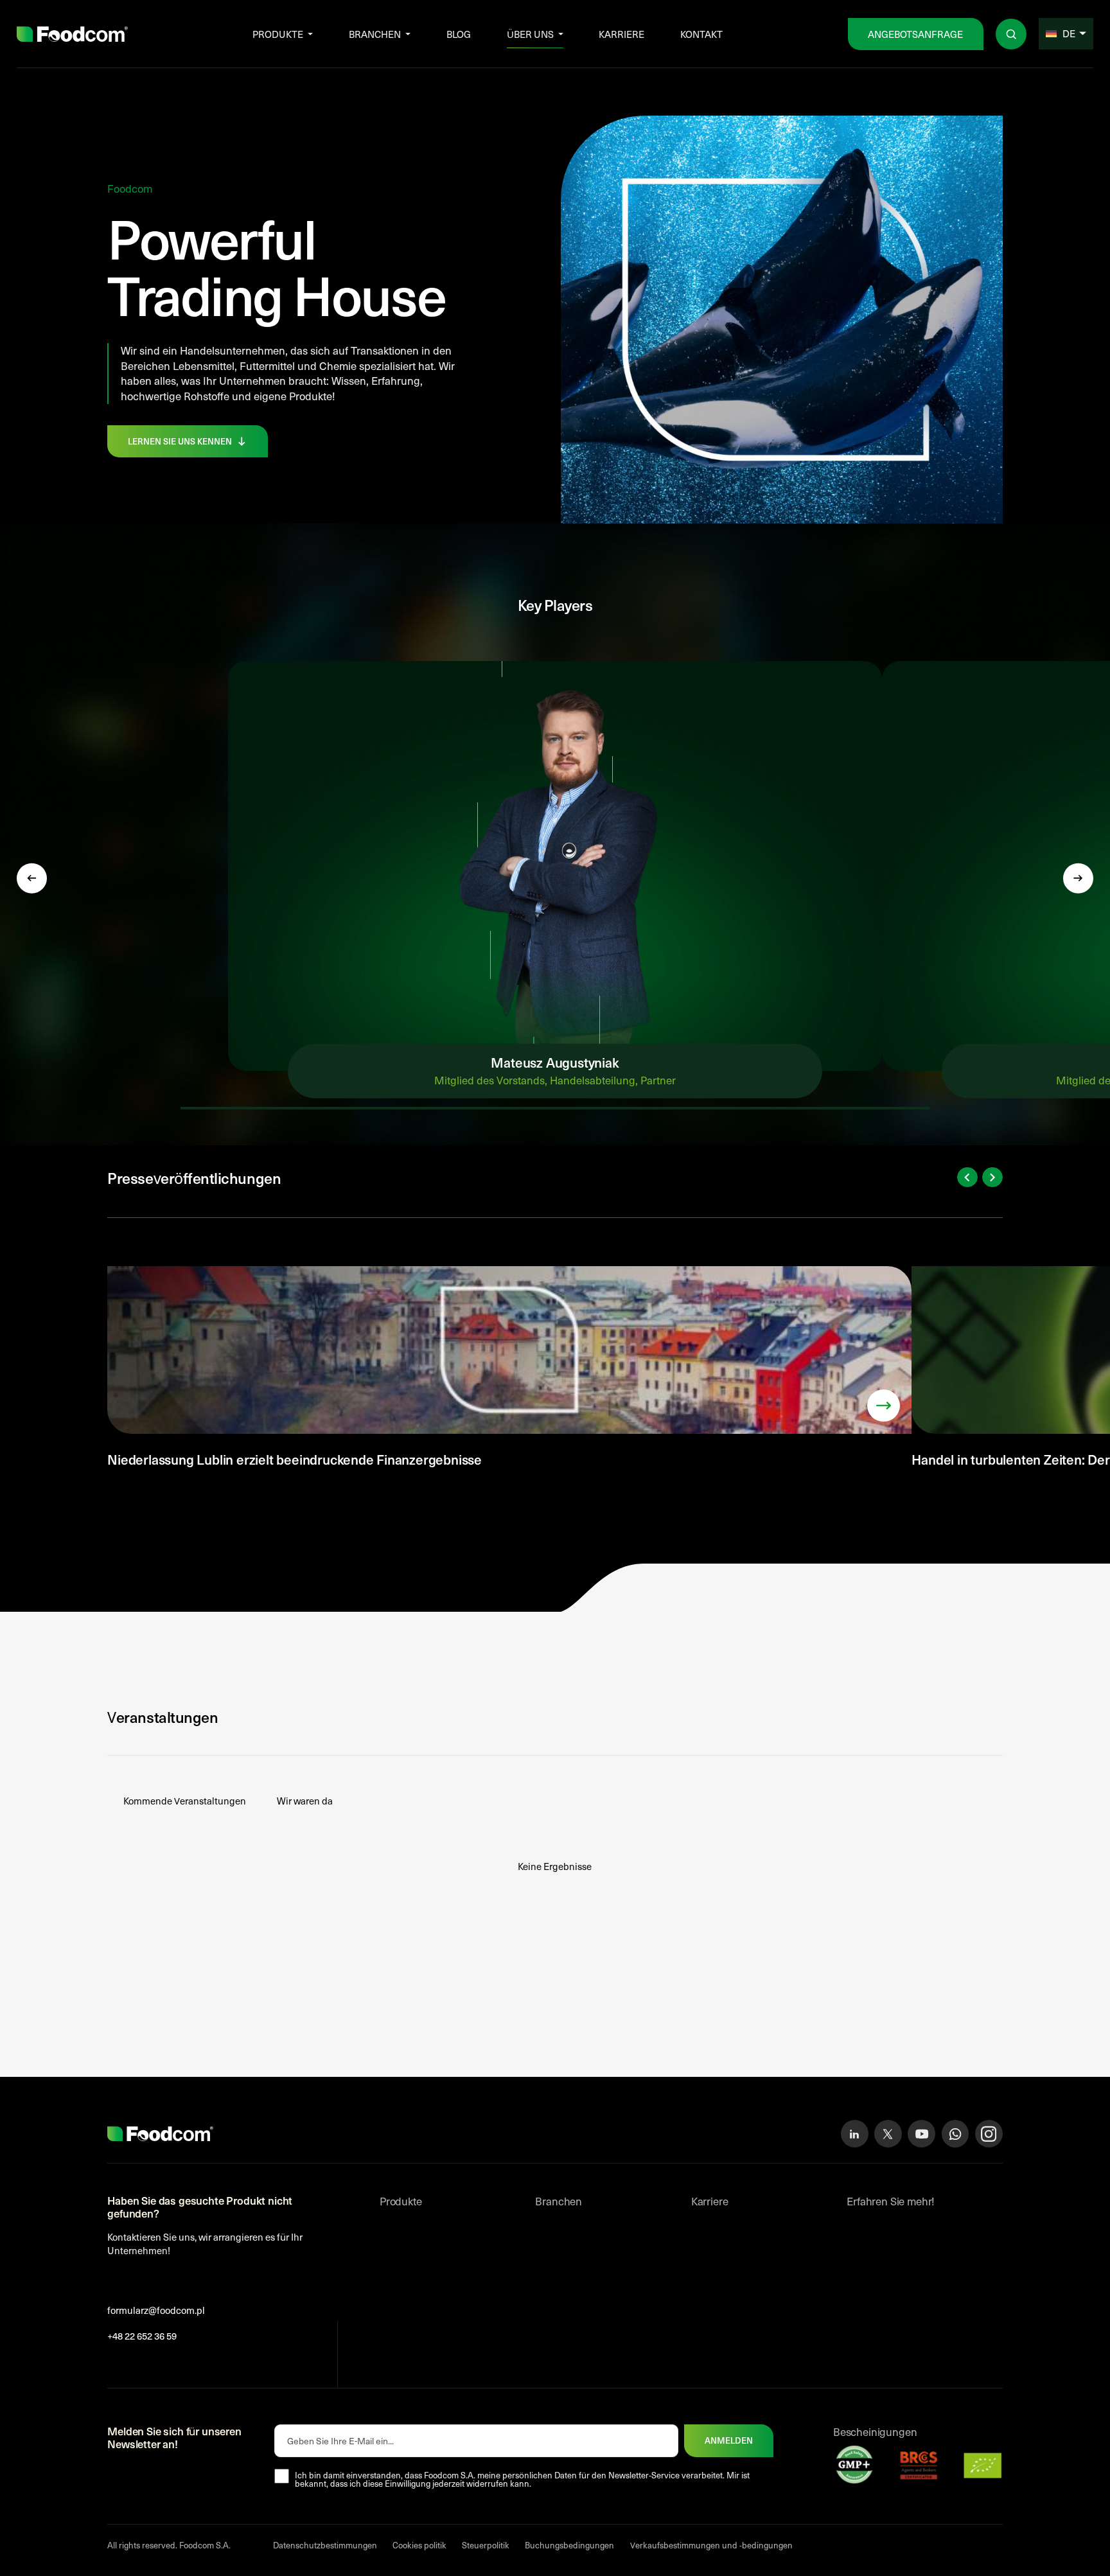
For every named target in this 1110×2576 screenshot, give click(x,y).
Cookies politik (419, 2545)
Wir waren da (305, 1801)
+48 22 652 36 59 (142, 2336)
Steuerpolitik (486, 2545)
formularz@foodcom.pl (156, 2310)
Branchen (375, 34)
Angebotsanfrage (915, 34)
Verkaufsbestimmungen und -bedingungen (711, 2545)
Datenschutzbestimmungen (325, 2545)
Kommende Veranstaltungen (185, 1801)
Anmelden (729, 2440)
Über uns (530, 34)
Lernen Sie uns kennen (180, 441)
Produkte (278, 34)
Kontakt (701, 34)
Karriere (621, 34)
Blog (459, 34)
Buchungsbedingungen (569, 2545)
